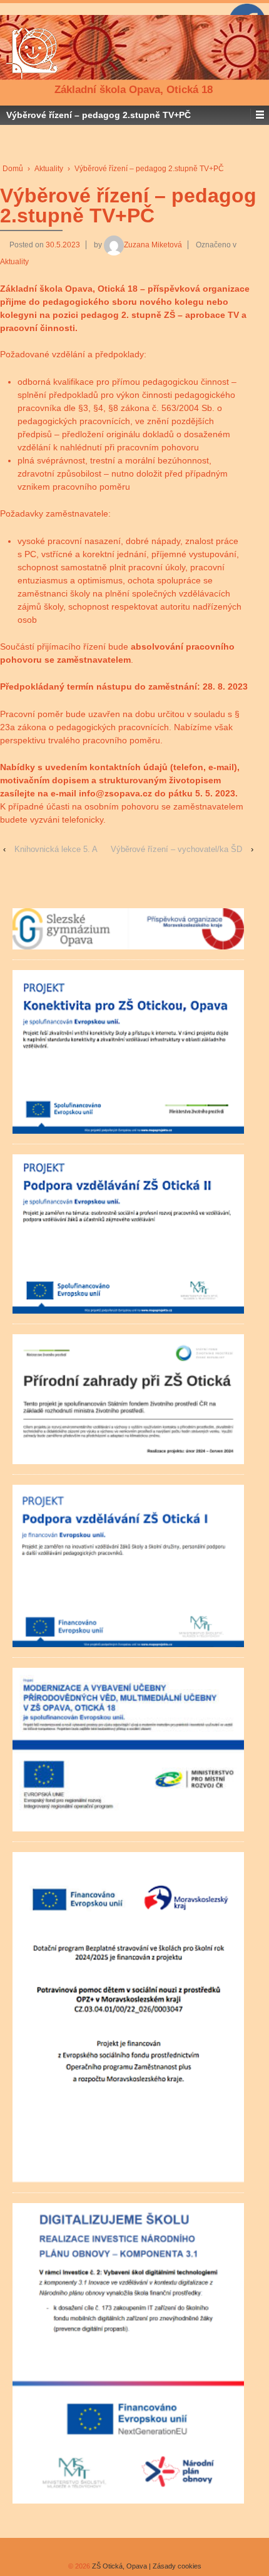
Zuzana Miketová (153, 245)
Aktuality (49, 169)
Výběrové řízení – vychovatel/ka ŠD (176, 849)
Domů (13, 169)
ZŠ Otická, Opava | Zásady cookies (146, 2566)
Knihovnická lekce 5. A (56, 849)
